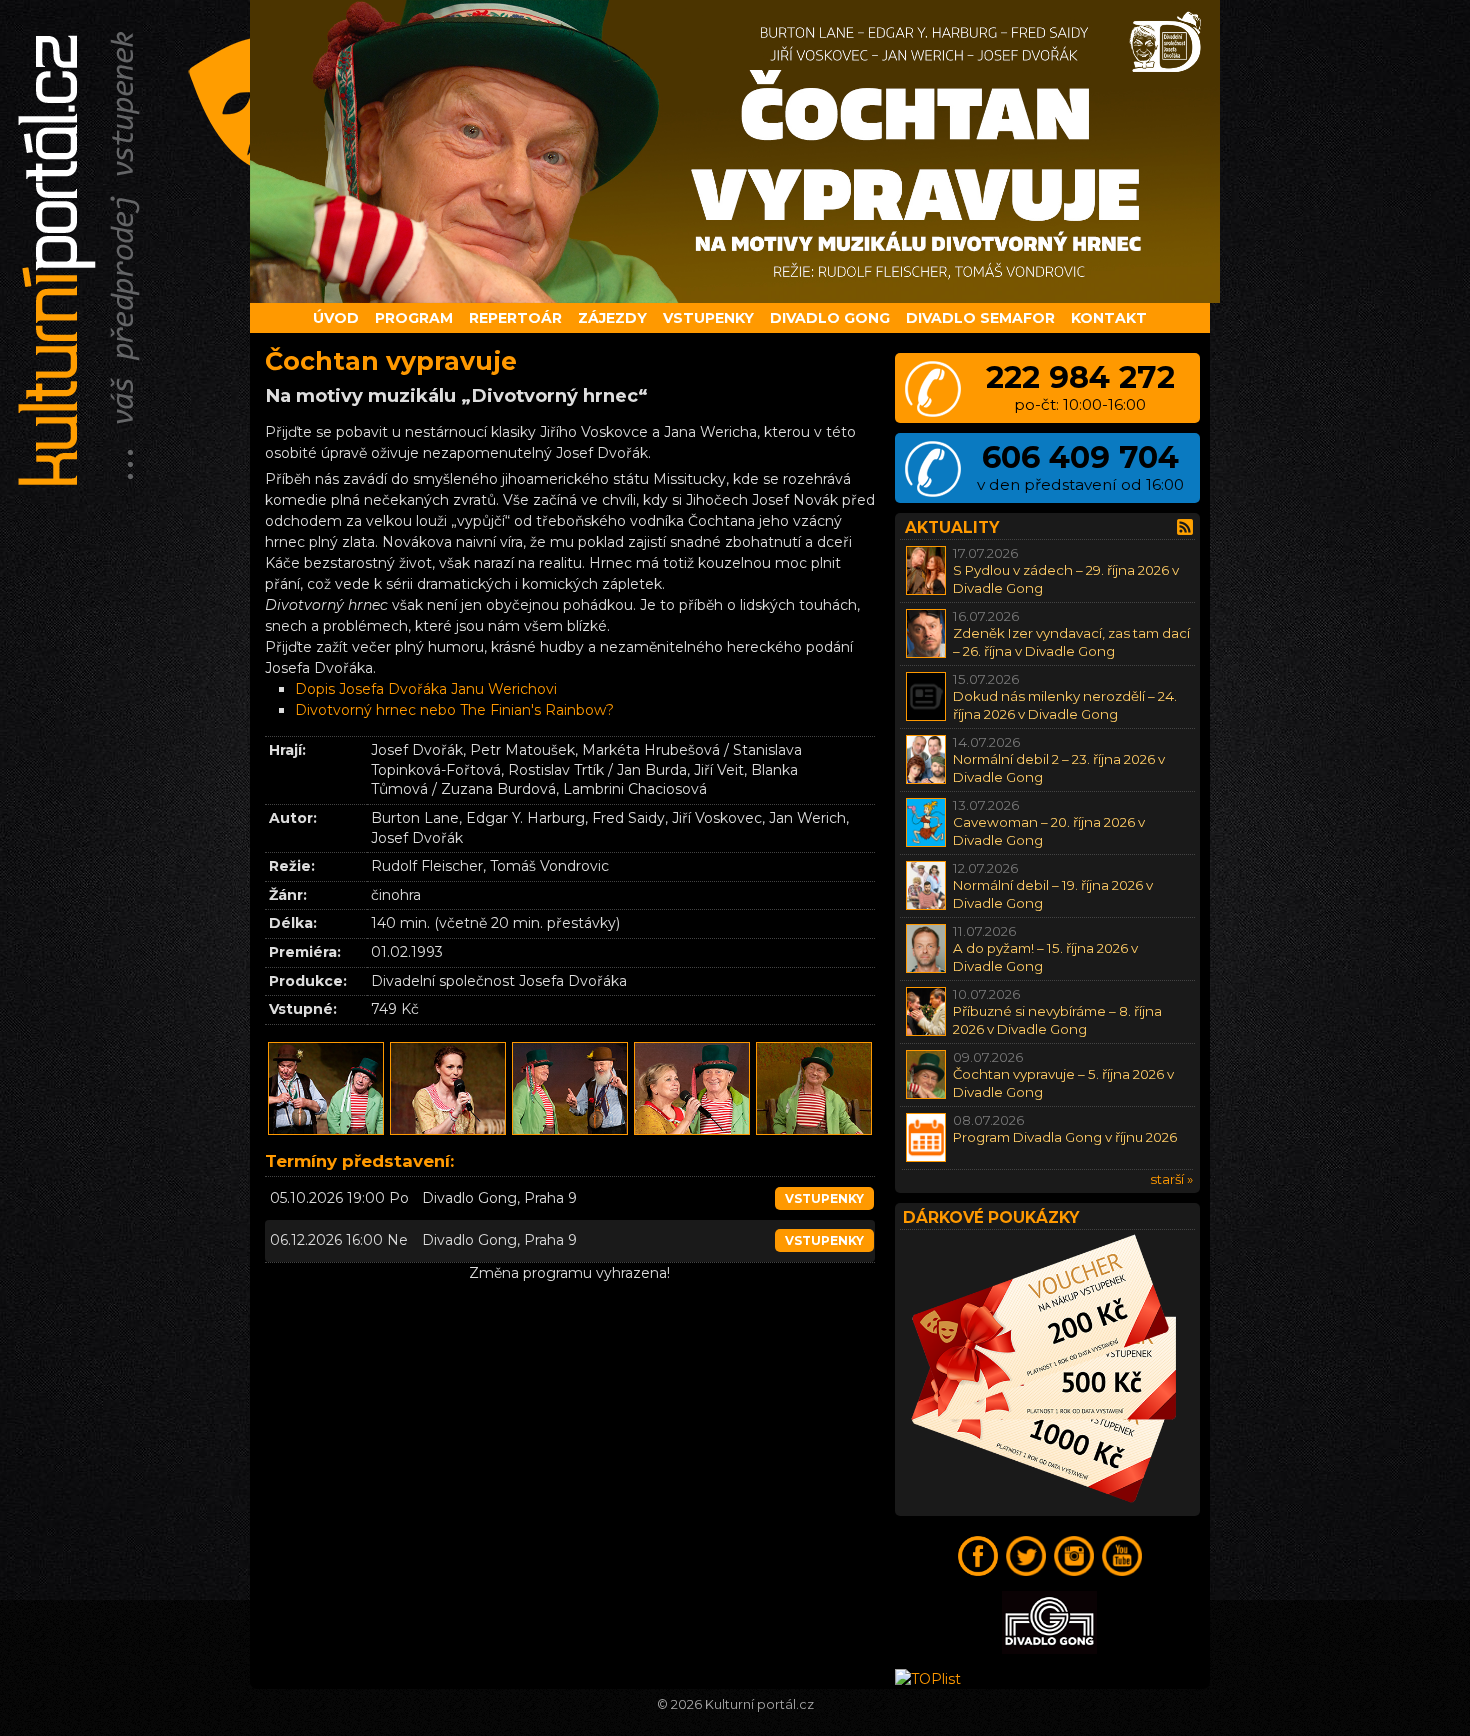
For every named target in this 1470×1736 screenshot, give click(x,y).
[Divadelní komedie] (735, 151)
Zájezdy (612, 318)
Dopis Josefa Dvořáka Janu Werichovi (426, 689)
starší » (1171, 1179)
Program (414, 318)
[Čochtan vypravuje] (325, 1132)
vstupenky (824, 1198)
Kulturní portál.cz (759, 1704)
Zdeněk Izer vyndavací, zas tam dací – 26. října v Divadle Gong (1071, 641)
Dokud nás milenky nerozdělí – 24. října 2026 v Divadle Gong (1065, 704)
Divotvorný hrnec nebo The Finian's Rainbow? (454, 710)
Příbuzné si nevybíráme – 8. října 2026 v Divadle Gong (1057, 1019)
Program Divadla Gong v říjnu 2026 (1065, 1137)
